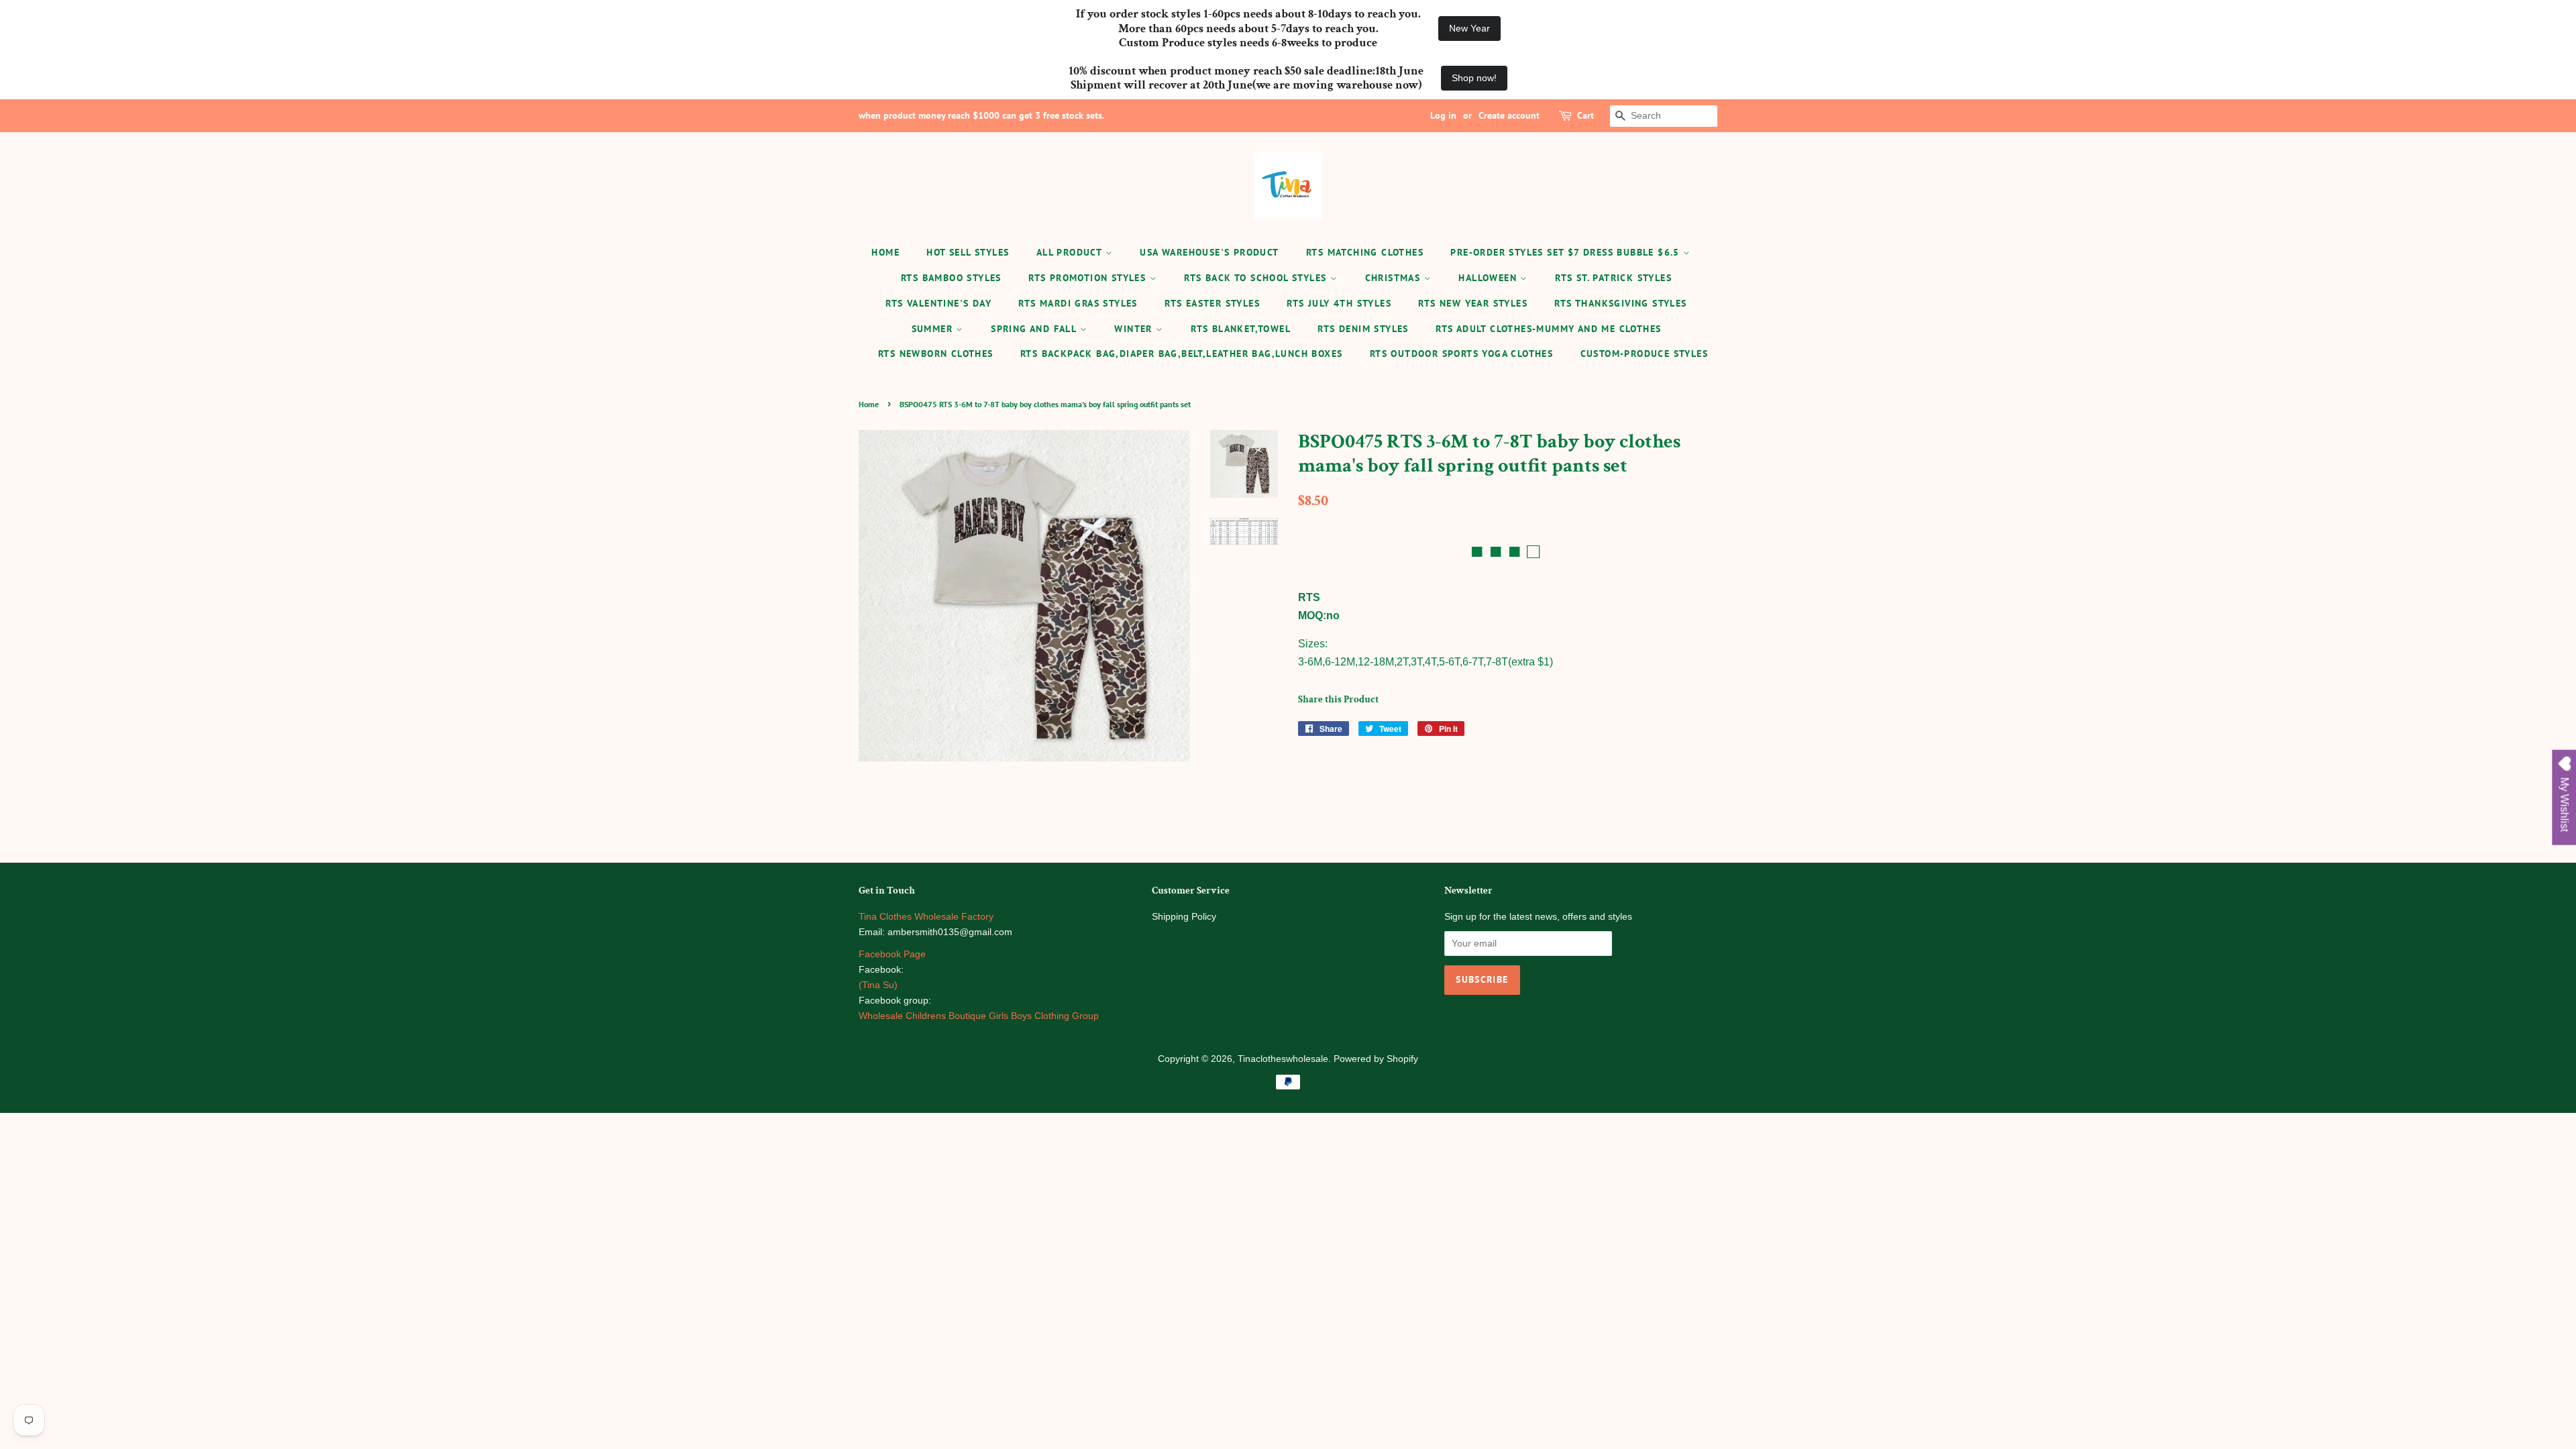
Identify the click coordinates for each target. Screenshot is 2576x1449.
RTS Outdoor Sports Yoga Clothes (1461, 354)
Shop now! (1474, 78)
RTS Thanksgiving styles (1620, 303)
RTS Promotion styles (1089, 278)
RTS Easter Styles (1212, 303)
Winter (1135, 329)
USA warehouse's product (1209, 252)
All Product (1071, 252)
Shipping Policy (1184, 917)
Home (885, 252)
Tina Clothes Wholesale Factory (926, 917)
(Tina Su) (878, 985)
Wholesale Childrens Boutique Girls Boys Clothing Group (979, 1016)
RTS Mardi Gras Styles (1078, 303)
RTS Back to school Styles (1257, 278)
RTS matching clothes (1365, 252)
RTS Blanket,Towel (1241, 329)
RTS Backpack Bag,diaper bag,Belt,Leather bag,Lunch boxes (1181, 354)
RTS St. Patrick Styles (1613, 278)
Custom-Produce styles (1644, 354)
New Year (1469, 28)
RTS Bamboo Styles (951, 278)
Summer (934, 329)
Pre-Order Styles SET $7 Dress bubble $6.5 (1567, 252)
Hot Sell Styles (968, 252)
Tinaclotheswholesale (1283, 1059)
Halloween (1489, 278)
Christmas (1395, 278)
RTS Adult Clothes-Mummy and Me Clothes (1548, 329)
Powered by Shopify (1376, 1059)
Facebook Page (892, 954)
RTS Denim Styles (1363, 329)
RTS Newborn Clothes (936, 354)
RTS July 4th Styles (1339, 303)
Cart (1586, 115)
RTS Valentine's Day (938, 303)
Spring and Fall (1035, 329)
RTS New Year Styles (1473, 303)
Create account (1509, 115)
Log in (1443, 115)
